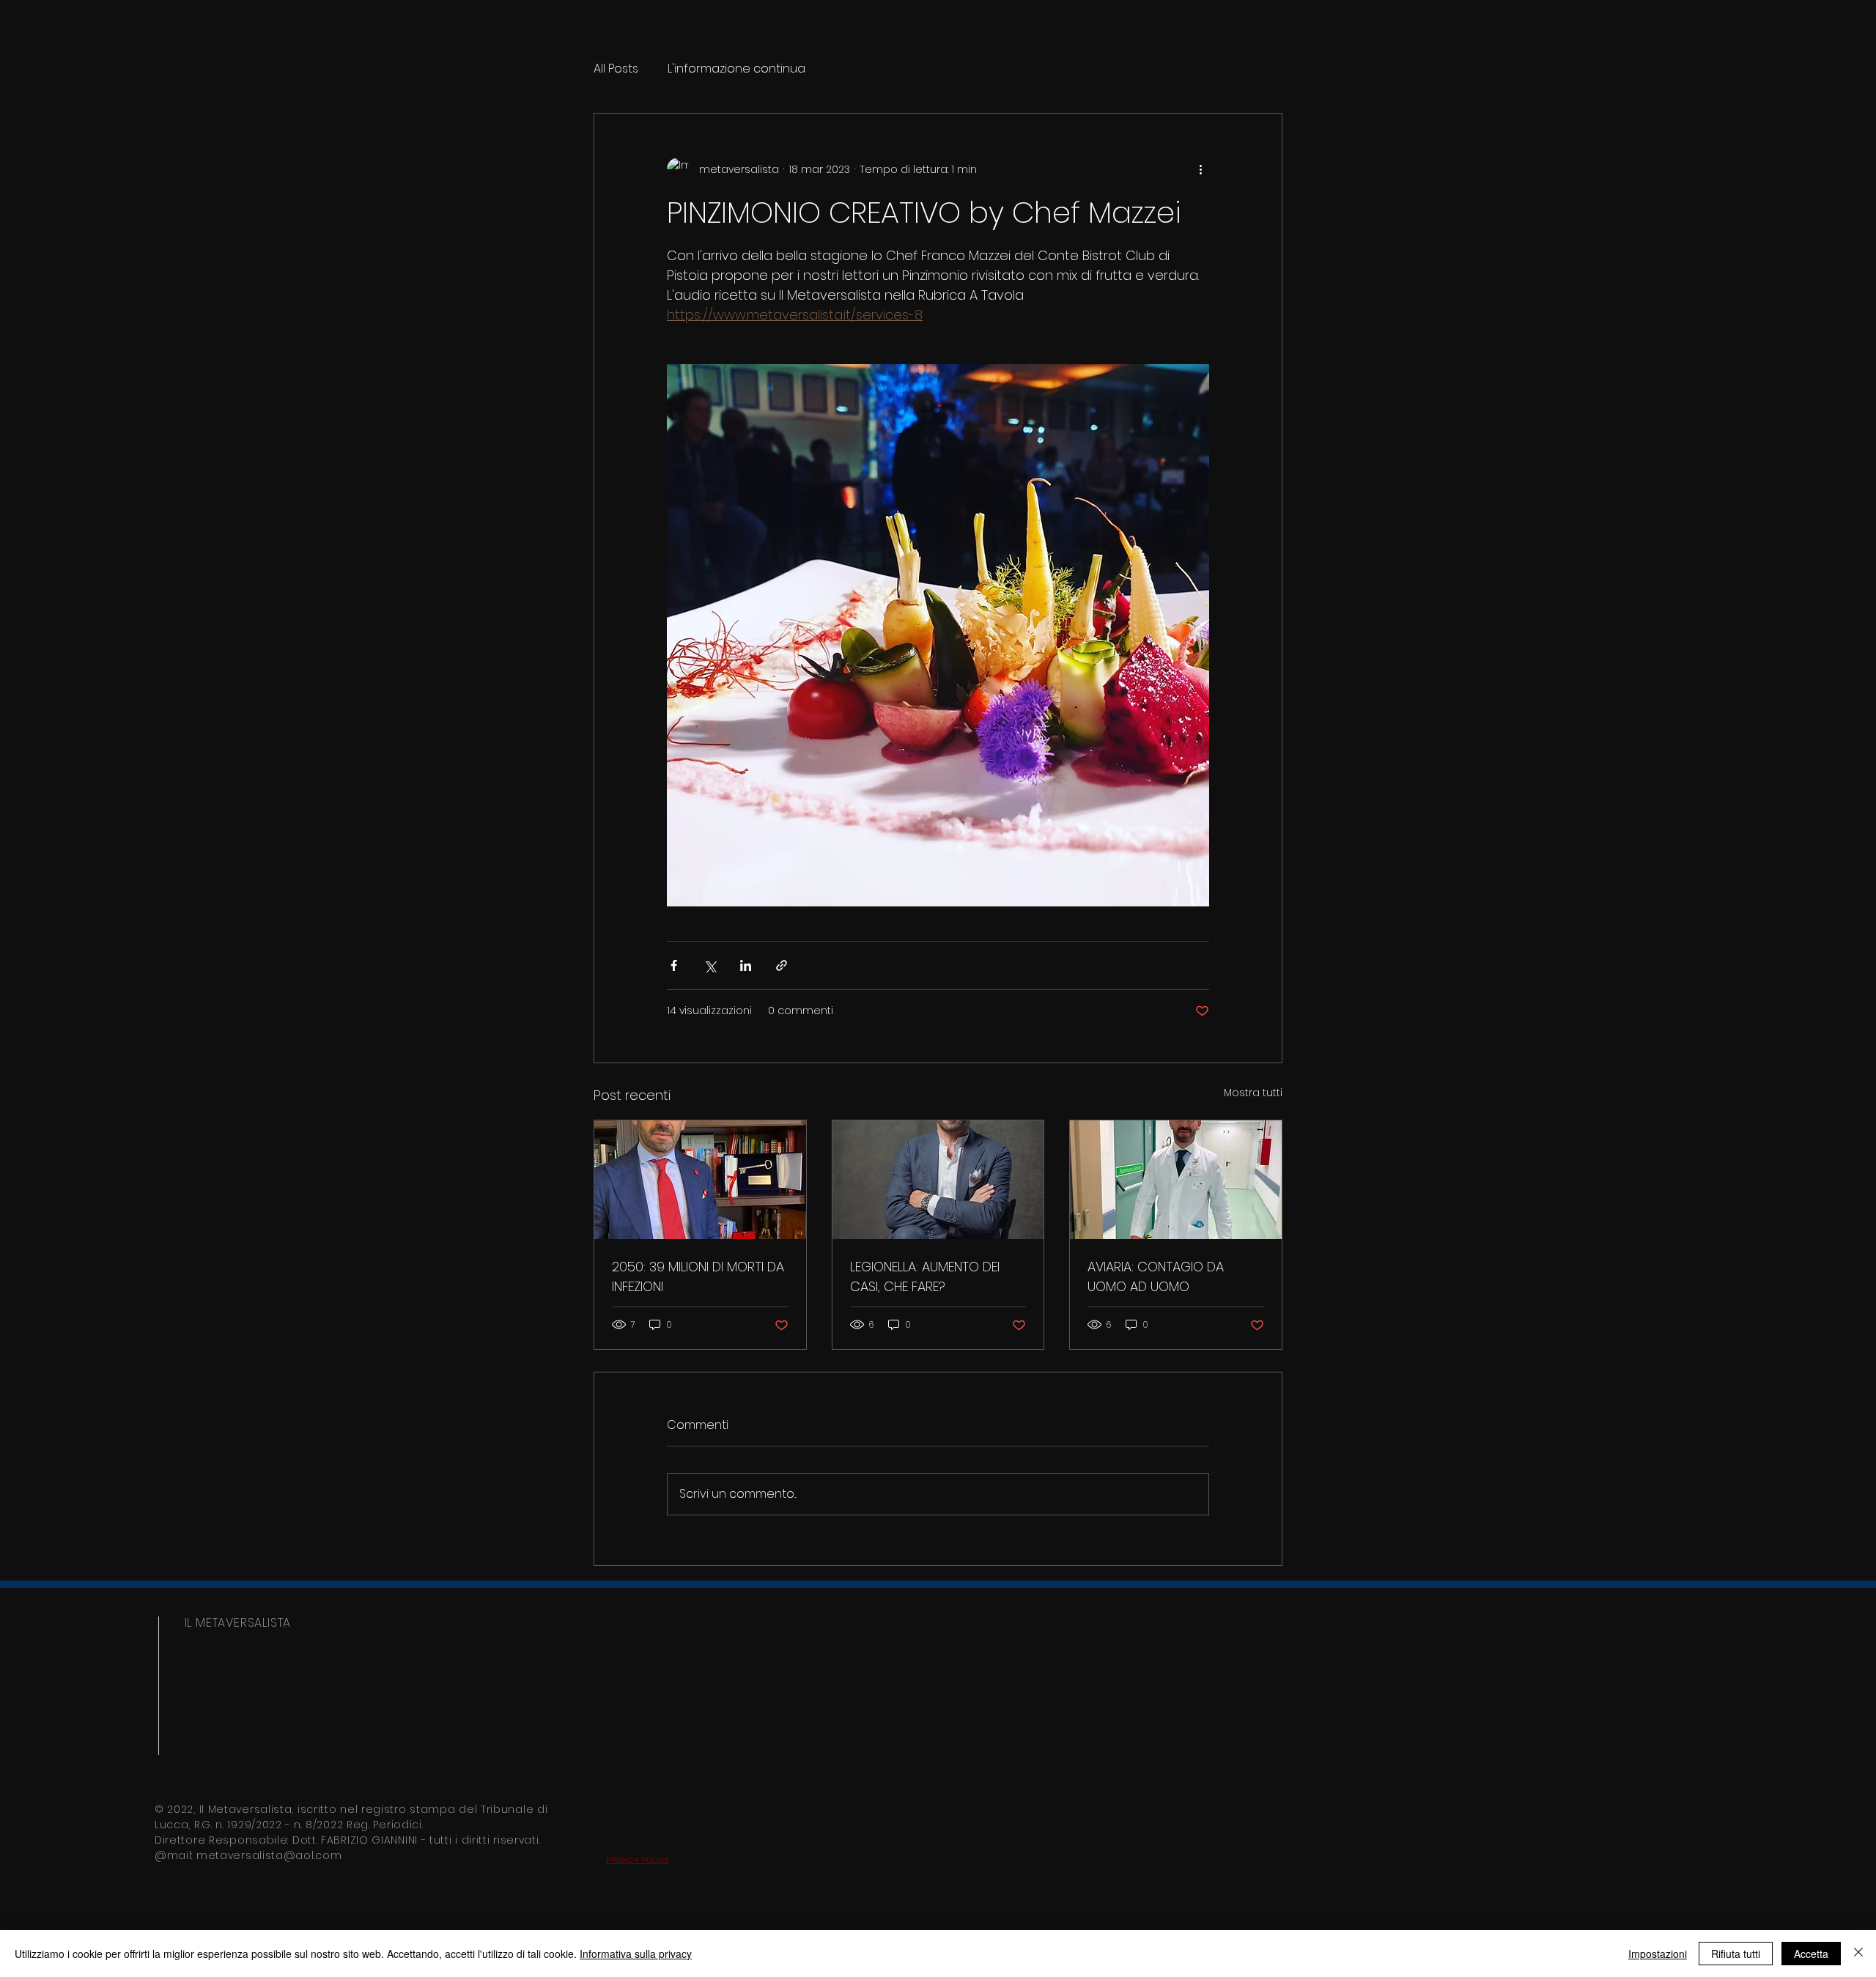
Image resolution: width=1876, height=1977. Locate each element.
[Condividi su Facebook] (674, 965)
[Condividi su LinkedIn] (746, 965)
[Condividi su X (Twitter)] (710, 965)
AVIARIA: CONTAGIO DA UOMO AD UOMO (1156, 1276)
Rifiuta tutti (1736, 1954)
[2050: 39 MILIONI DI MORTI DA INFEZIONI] (700, 1180)
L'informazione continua (736, 69)
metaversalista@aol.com (269, 1855)
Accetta (1811, 1954)
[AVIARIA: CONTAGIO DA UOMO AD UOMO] (1176, 1180)
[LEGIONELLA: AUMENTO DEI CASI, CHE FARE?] (938, 1180)
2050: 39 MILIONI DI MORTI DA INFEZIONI (698, 1276)
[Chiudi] (1858, 1954)
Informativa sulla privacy (636, 1954)
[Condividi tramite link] (782, 965)
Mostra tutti (1253, 1093)
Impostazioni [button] (1658, 1954)
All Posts (616, 69)
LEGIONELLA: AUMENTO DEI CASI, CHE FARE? (925, 1276)
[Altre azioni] (1200, 169)
